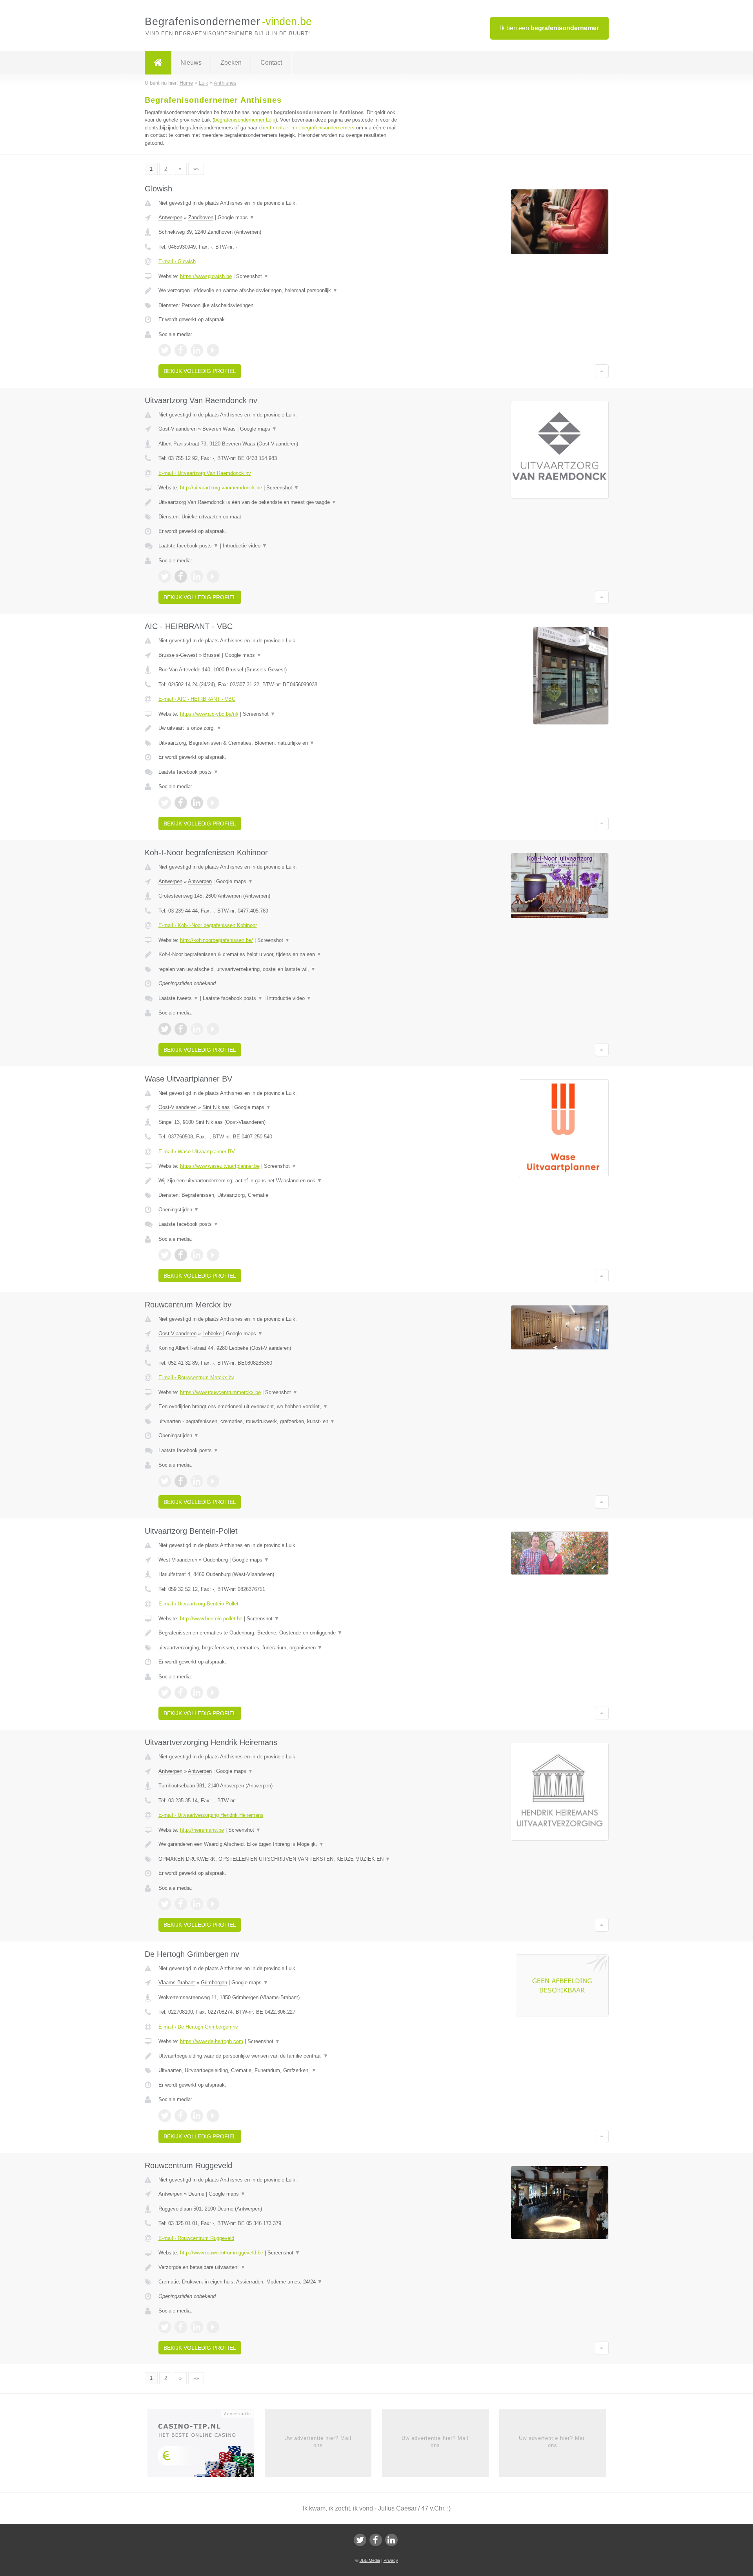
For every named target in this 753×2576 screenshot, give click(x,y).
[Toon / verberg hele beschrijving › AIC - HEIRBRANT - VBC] (279, 728)
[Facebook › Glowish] (181, 350)
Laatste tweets (178, 998)
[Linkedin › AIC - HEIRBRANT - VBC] (197, 803)
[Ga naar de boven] (602, 371)
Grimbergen (214, 1982)
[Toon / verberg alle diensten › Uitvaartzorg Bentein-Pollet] (279, 1648)
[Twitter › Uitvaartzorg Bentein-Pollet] (165, 1692)
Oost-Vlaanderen (177, 429)
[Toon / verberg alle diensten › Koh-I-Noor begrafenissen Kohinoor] (279, 969)
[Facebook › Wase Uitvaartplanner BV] (181, 1255)
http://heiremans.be (202, 1830)
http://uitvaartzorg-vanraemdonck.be (221, 488)
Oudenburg (216, 1560)
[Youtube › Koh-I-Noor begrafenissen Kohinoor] (213, 1029)
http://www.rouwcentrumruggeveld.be (222, 2253)
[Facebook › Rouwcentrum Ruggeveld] (181, 2327)
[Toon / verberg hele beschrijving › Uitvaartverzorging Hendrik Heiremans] (279, 1844)
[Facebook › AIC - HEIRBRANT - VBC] (181, 803)
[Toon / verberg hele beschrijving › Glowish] (279, 291)
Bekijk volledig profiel (200, 371)
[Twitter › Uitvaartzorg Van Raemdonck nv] (165, 576)
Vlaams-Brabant (177, 1982)
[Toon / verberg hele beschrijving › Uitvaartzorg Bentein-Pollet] (279, 1633)
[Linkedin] (391, 2540)
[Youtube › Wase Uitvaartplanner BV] (213, 1255)
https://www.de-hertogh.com (212, 2041)
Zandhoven (201, 217)
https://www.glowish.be (206, 276)
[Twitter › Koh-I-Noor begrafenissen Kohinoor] (165, 1029)
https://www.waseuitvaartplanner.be (220, 1166)
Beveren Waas (219, 429)
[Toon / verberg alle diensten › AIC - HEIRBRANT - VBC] (279, 743)
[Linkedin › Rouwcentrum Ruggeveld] (197, 2327)
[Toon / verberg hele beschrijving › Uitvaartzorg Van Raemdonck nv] (279, 502)
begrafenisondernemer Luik (245, 120)
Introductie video (245, 546)
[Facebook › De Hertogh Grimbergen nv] (181, 2116)
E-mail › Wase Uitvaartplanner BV (197, 1152)
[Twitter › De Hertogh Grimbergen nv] (165, 2116)
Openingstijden (179, 1210)
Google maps (236, 217)
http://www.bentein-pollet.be (211, 1619)
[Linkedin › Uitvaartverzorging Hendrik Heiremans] (197, 1904)
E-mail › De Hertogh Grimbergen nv (198, 2027)
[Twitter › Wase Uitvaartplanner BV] (165, 1255)
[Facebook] (376, 2540)
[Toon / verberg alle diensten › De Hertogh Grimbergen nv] (279, 2071)
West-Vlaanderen (178, 1560)
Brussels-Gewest (178, 655)
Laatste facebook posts (188, 546)
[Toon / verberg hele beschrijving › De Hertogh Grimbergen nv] (279, 2056)
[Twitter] (360, 2540)
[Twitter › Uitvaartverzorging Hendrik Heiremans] (165, 1904)
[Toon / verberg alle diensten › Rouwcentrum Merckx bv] (279, 1422)
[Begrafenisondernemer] (158, 63)
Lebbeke (212, 1333)
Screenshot (252, 276)
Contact (271, 63)
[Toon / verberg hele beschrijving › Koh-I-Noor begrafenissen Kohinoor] (279, 954)
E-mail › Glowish (177, 261)
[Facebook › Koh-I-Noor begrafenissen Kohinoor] (181, 1029)
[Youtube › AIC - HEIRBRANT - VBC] (213, 803)
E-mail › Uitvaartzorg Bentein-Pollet (198, 1604)
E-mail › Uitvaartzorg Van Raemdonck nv (205, 473)
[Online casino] (206, 2445)
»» (196, 169)
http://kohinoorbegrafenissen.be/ (216, 940)
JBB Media (370, 2560)
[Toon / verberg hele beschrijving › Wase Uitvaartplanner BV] (279, 1181)
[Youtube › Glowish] (213, 350)
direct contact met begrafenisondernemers (307, 128)
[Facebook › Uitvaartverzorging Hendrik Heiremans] (181, 1904)
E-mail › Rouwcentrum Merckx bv (196, 1377)
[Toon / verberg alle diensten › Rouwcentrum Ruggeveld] (279, 2282)
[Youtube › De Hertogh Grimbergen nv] (213, 2116)
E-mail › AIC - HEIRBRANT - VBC (197, 699)
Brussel (212, 655)
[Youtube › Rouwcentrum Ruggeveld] (213, 2327)
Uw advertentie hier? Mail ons (318, 2442)
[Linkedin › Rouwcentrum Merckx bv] (197, 1481)
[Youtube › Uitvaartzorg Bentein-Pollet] (213, 1692)
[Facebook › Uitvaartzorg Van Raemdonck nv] (181, 576)
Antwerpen (170, 217)
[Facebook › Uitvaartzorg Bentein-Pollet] (181, 1692)
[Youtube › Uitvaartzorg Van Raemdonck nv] (213, 576)
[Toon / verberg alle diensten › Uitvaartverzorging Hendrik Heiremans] (279, 1859)
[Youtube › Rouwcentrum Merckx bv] (213, 1481)
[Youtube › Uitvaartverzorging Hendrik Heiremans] (213, 1904)
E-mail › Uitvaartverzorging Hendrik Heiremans (211, 1815)
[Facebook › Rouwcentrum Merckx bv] (181, 1481)
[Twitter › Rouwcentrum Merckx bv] (165, 1481)
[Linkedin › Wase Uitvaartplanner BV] (197, 1255)
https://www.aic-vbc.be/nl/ (209, 714)
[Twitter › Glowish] (165, 350)
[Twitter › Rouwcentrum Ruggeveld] (165, 2327)
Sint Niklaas (216, 1107)
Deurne (196, 2194)
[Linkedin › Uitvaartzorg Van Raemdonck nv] (197, 576)
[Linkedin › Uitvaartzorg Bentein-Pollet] (197, 1692)
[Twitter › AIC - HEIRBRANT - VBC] (165, 803)
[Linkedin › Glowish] (197, 350)
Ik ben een (549, 28)
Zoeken (231, 63)
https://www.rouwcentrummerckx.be (220, 1392)
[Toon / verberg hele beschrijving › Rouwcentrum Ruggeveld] (279, 2267)
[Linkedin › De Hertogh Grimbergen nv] (197, 2116)
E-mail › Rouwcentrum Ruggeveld (196, 2238)
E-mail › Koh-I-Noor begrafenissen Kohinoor (208, 925)
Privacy (391, 2560)
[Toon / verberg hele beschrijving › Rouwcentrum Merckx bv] (279, 1407)
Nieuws (191, 63)
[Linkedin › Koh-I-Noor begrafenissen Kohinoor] (197, 1029)
